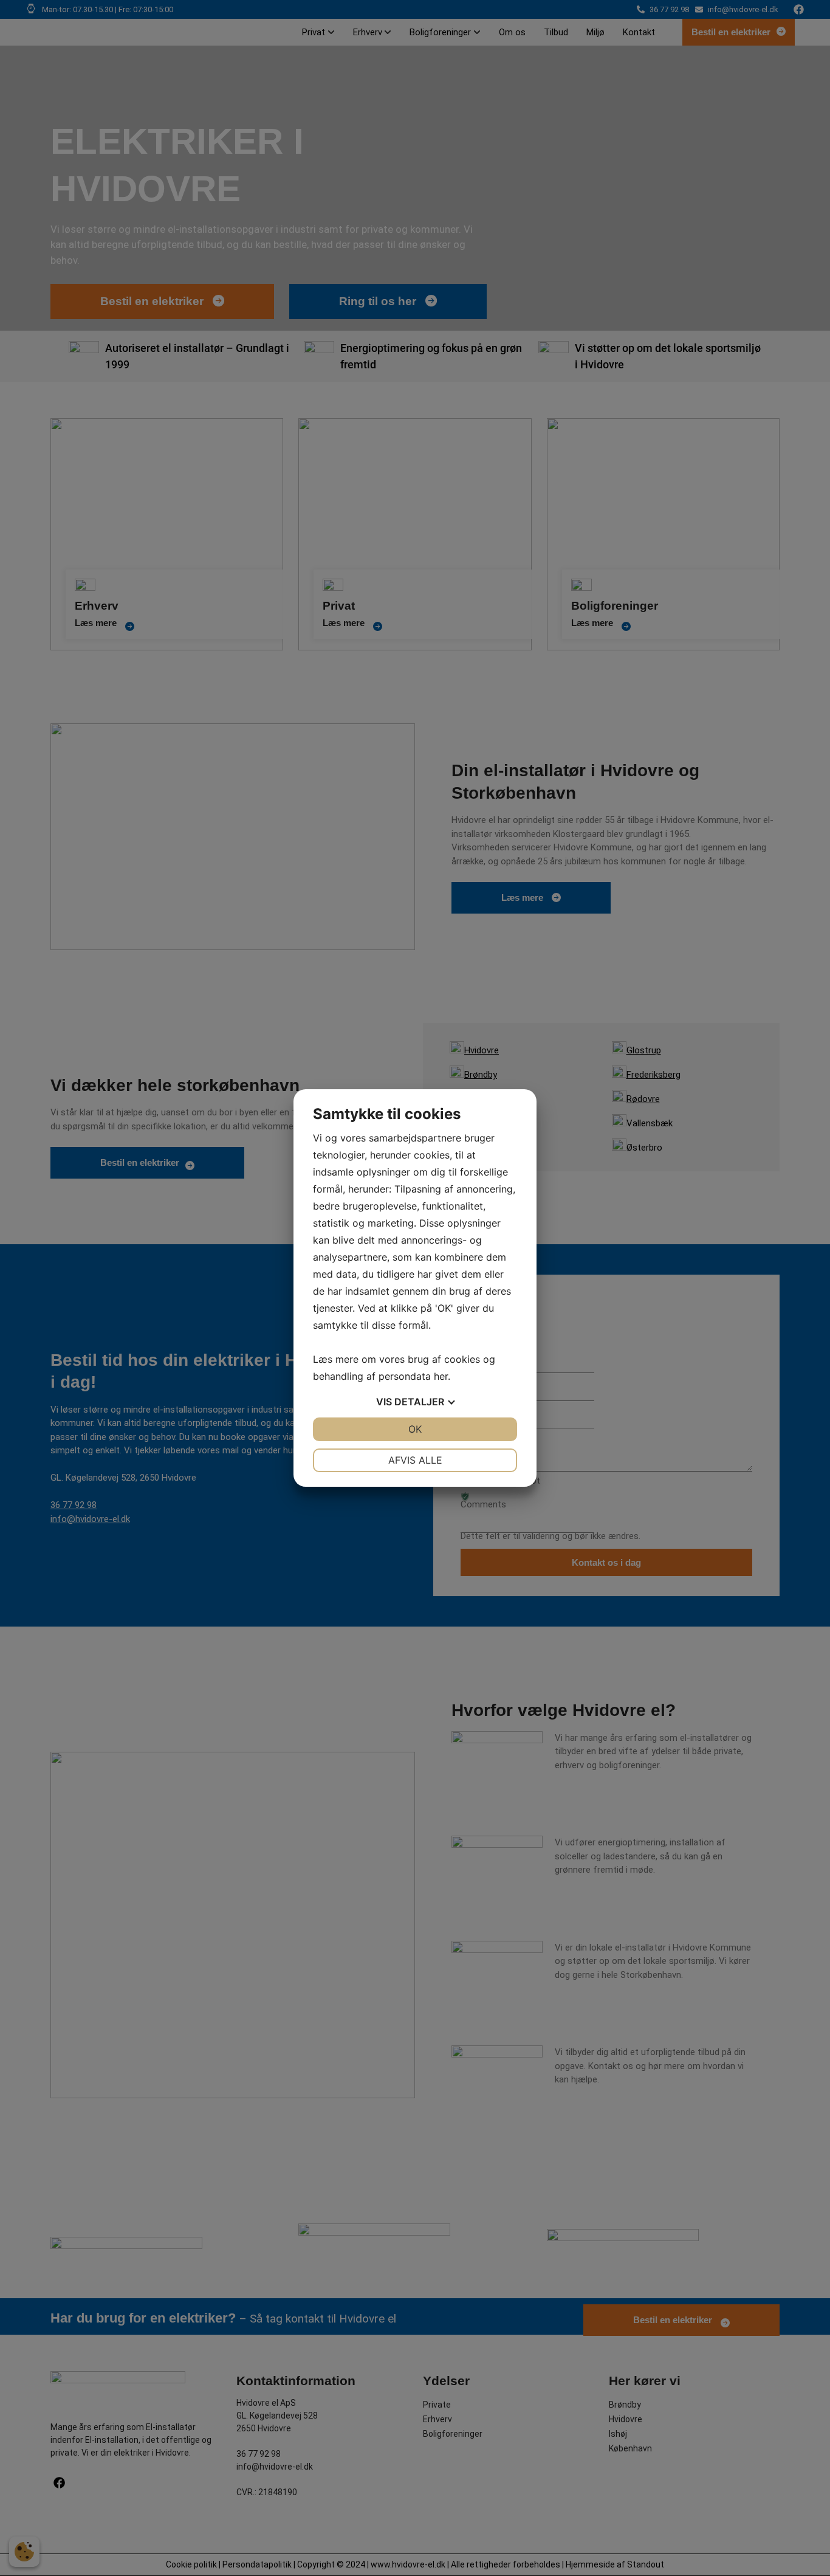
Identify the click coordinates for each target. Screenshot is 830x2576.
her (441, 1376)
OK (415, 1429)
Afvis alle (415, 1460)
